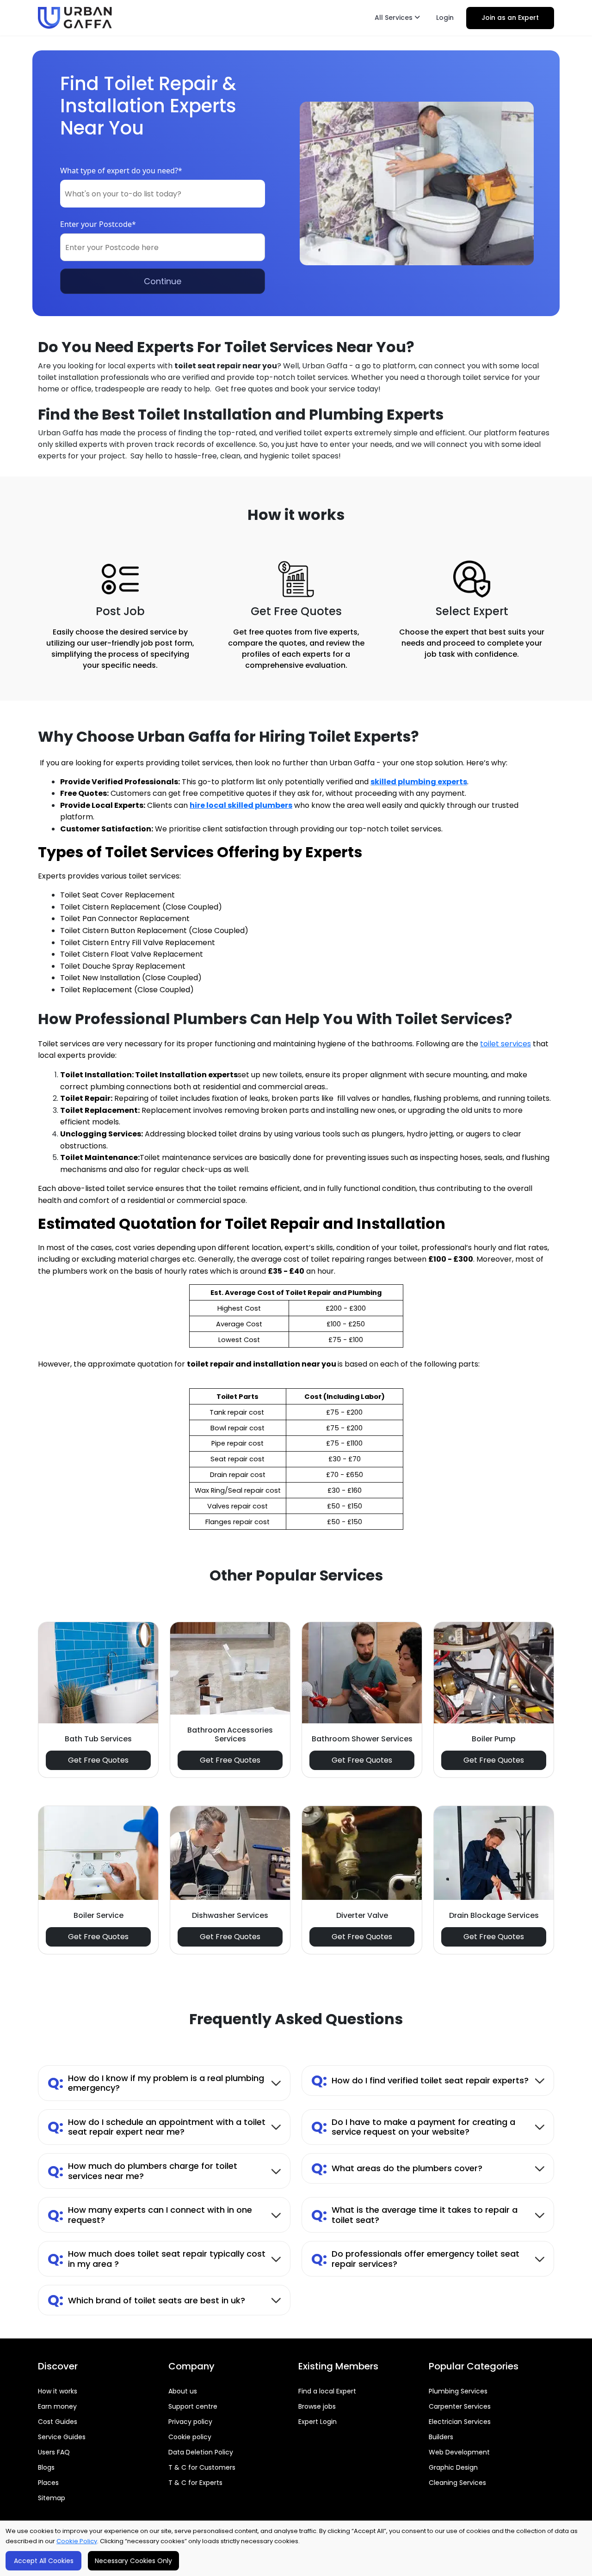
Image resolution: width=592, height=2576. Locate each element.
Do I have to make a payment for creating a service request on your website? (413, 2127)
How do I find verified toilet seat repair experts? (420, 2080)
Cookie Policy (77, 2541)
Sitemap (52, 2498)
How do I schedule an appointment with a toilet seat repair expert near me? (157, 2127)
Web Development (459, 2452)
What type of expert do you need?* (121, 171)
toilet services (506, 1044)
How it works (58, 2391)
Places (48, 2483)
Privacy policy (190, 2422)
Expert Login (318, 2422)
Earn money (57, 2406)
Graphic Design (453, 2467)
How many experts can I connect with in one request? (150, 2215)
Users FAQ (54, 2452)
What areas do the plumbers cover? (397, 2168)
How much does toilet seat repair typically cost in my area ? (157, 2259)
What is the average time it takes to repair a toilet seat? (414, 2215)
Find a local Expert (327, 2391)
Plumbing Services (458, 2391)
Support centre (193, 2406)
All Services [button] (395, 18)
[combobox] (163, 194)
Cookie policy (190, 2437)
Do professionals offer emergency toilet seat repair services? (415, 2259)
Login (445, 18)
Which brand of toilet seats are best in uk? (146, 2300)
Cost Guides (58, 2422)
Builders (441, 2437)
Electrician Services (460, 2422)
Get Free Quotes (98, 1760)
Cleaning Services (457, 2483)
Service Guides (62, 2437)
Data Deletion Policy (201, 2452)
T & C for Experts (195, 2483)
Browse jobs (317, 2406)
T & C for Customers (202, 2467)
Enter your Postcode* (98, 224)
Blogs (46, 2467)
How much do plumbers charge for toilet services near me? (142, 2171)
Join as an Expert (510, 18)
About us (183, 2391)
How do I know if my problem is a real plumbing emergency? (156, 2083)
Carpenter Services (460, 2406)
